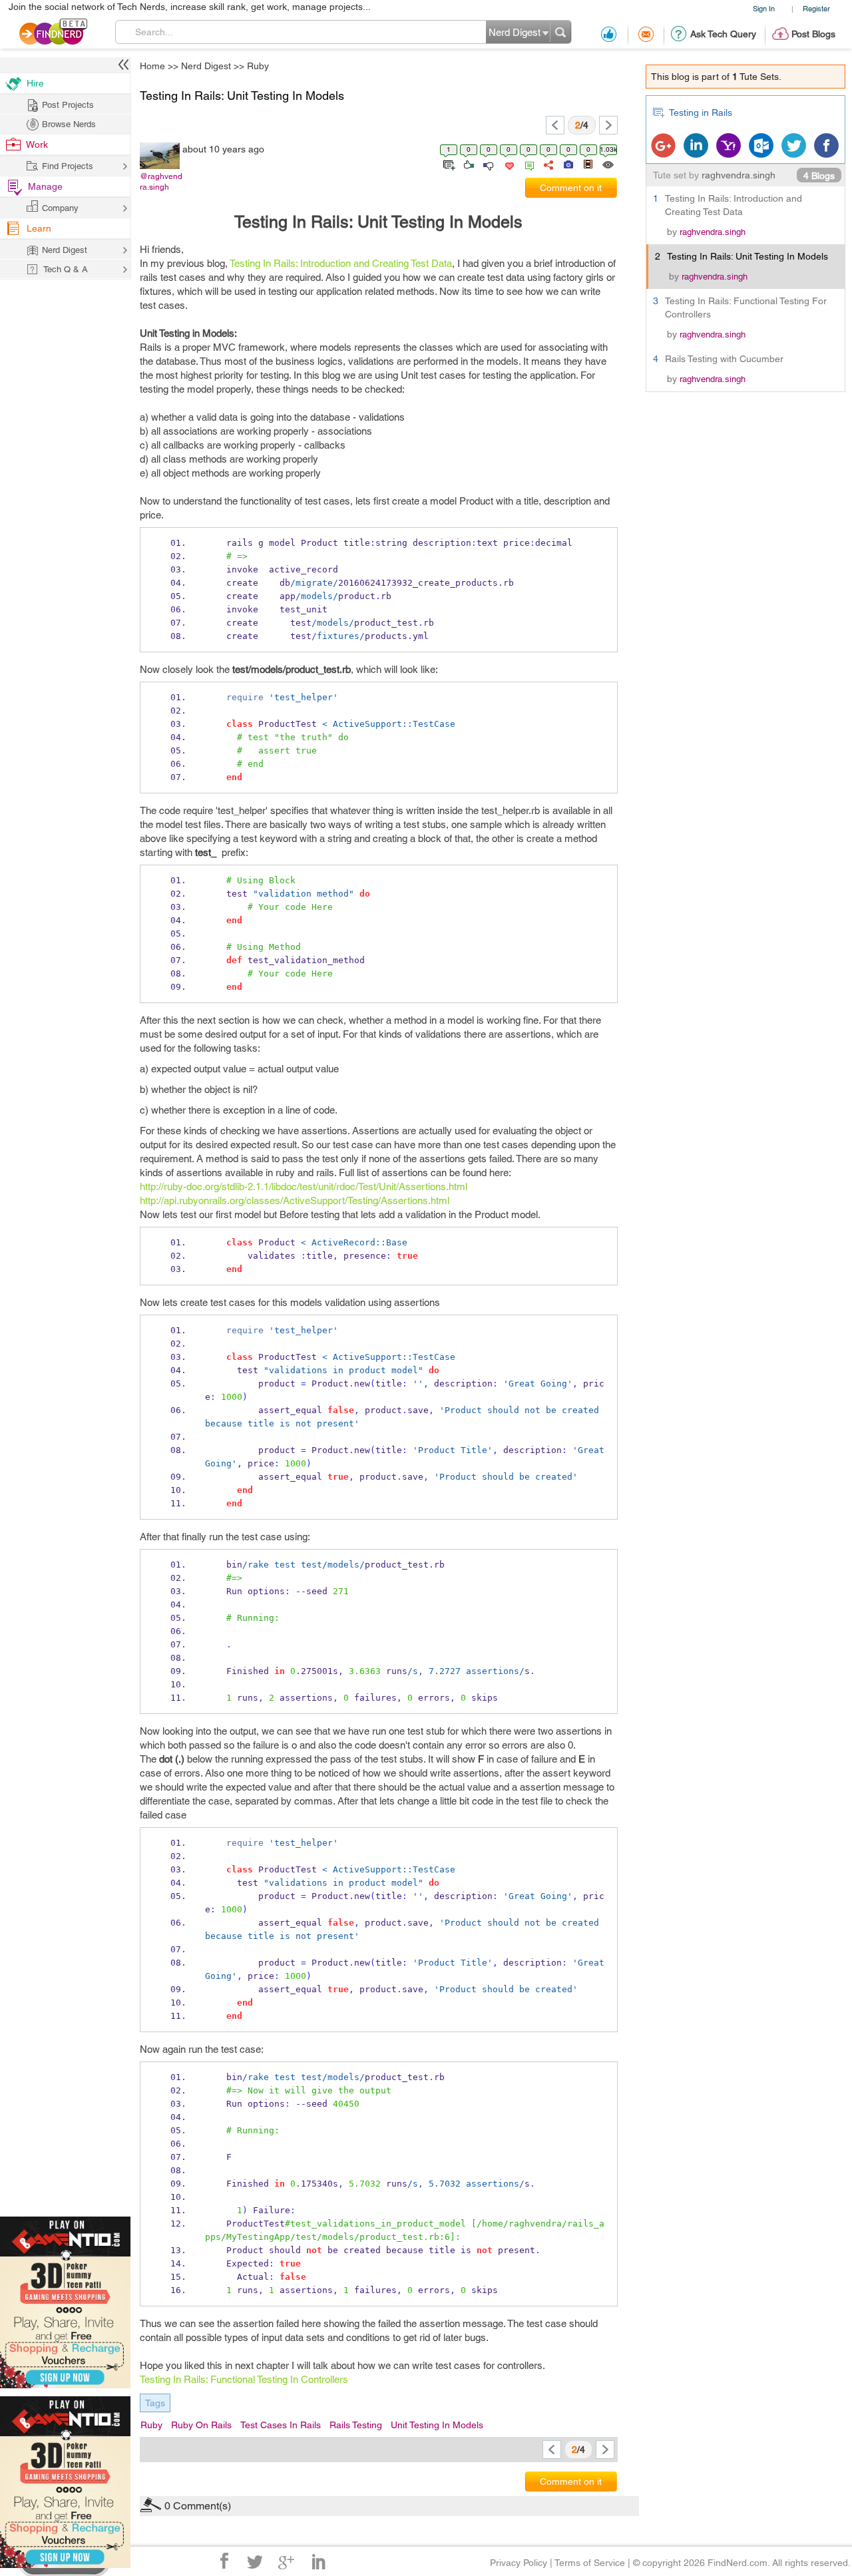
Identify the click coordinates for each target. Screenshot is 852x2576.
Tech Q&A (500, 1400)
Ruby (525, 1183)
